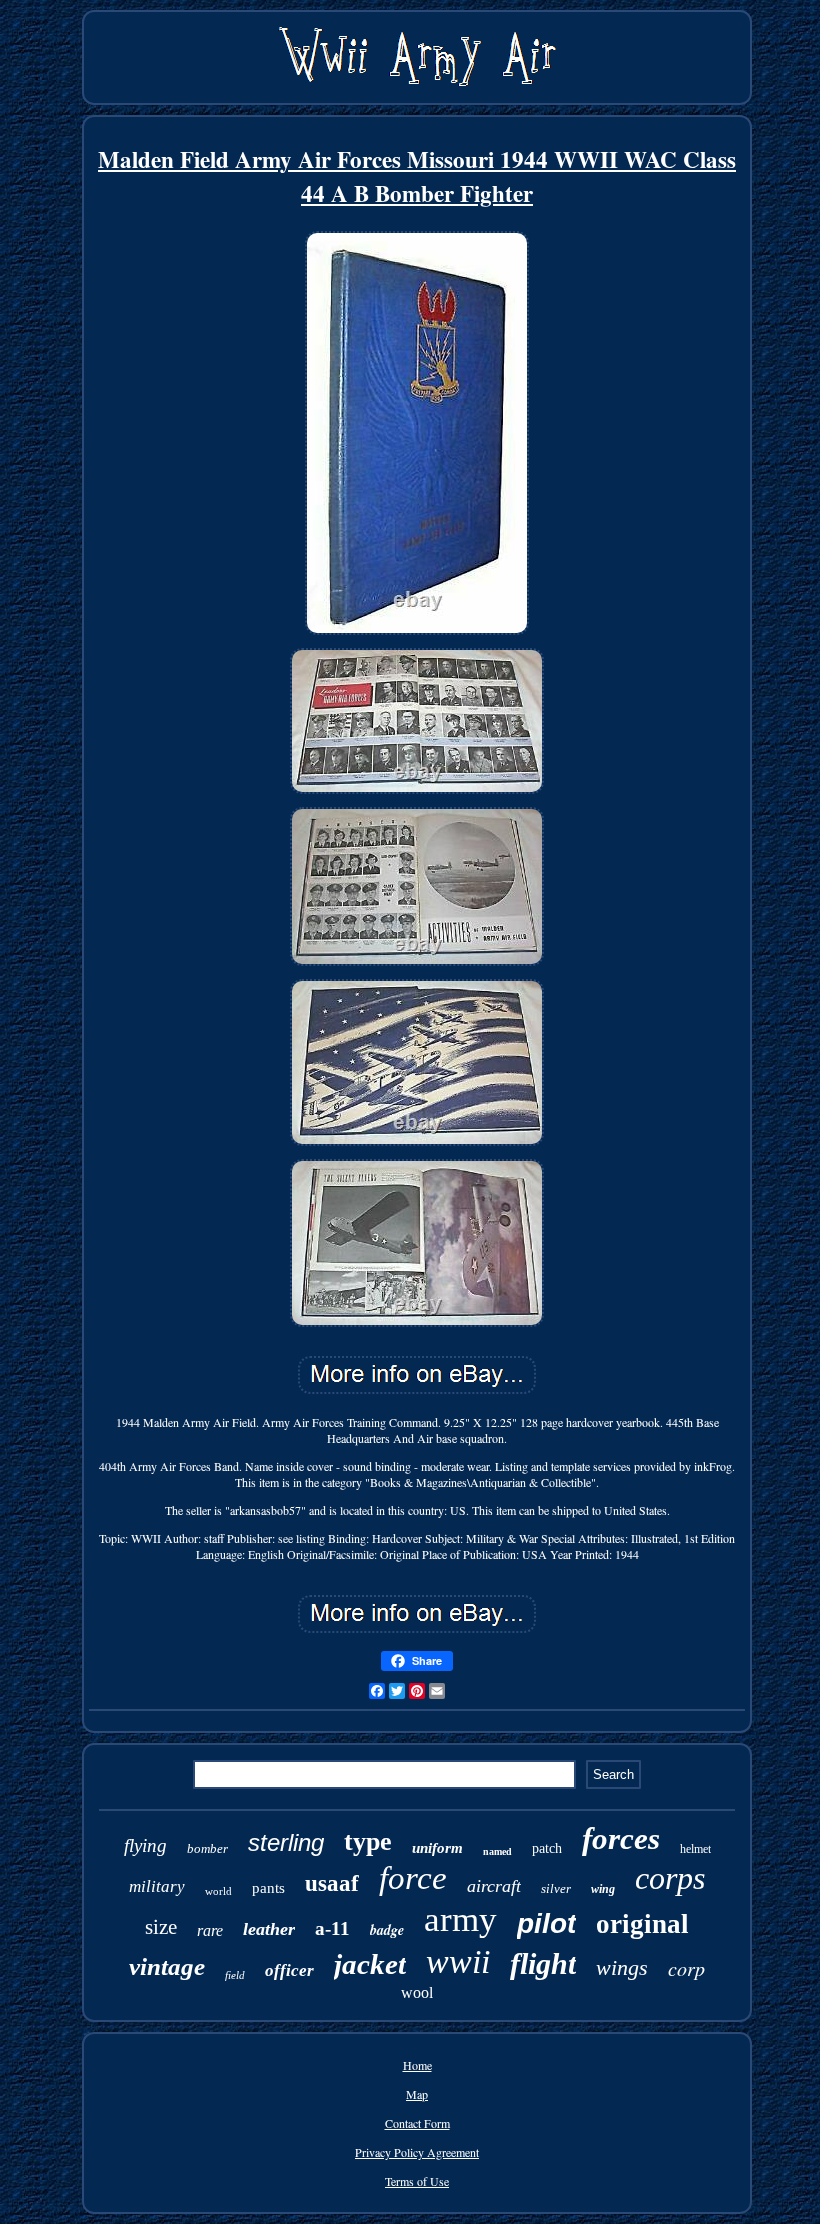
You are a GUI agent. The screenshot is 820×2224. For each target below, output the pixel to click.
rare (210, 1930)
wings (622, 1967)
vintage (167, 1966)
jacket (370, 1964)
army (460, 1919)
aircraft (494, 1886)
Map (417, 2094)
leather (269, 1929)
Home (417, 2065)
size (161, 1927)
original (642, 1924)
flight (543, 1963)
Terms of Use (417, 2181)
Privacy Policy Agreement (417, 2152)
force (413, 1878)
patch (547, 1848)
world (218, 1891)
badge (387, 1930)
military (157, 1886)
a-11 (332, 1928)
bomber (207, 1848)
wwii (458, 1961)
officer (289, 1970)
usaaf (332, 1883)
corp (686, 1968)
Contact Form (417, 2123)
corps (670, 1878)
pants (268, 1888)
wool (417, 1992)
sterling (286, 1842)
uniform (437, 1848)
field (235, 1975)
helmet (695, 1849)
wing (603, 1889)
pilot (546, 1923)
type (368, 1841)
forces (621, 1838)
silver (556, 1888)
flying (145, 1845)
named (497, 1851)
